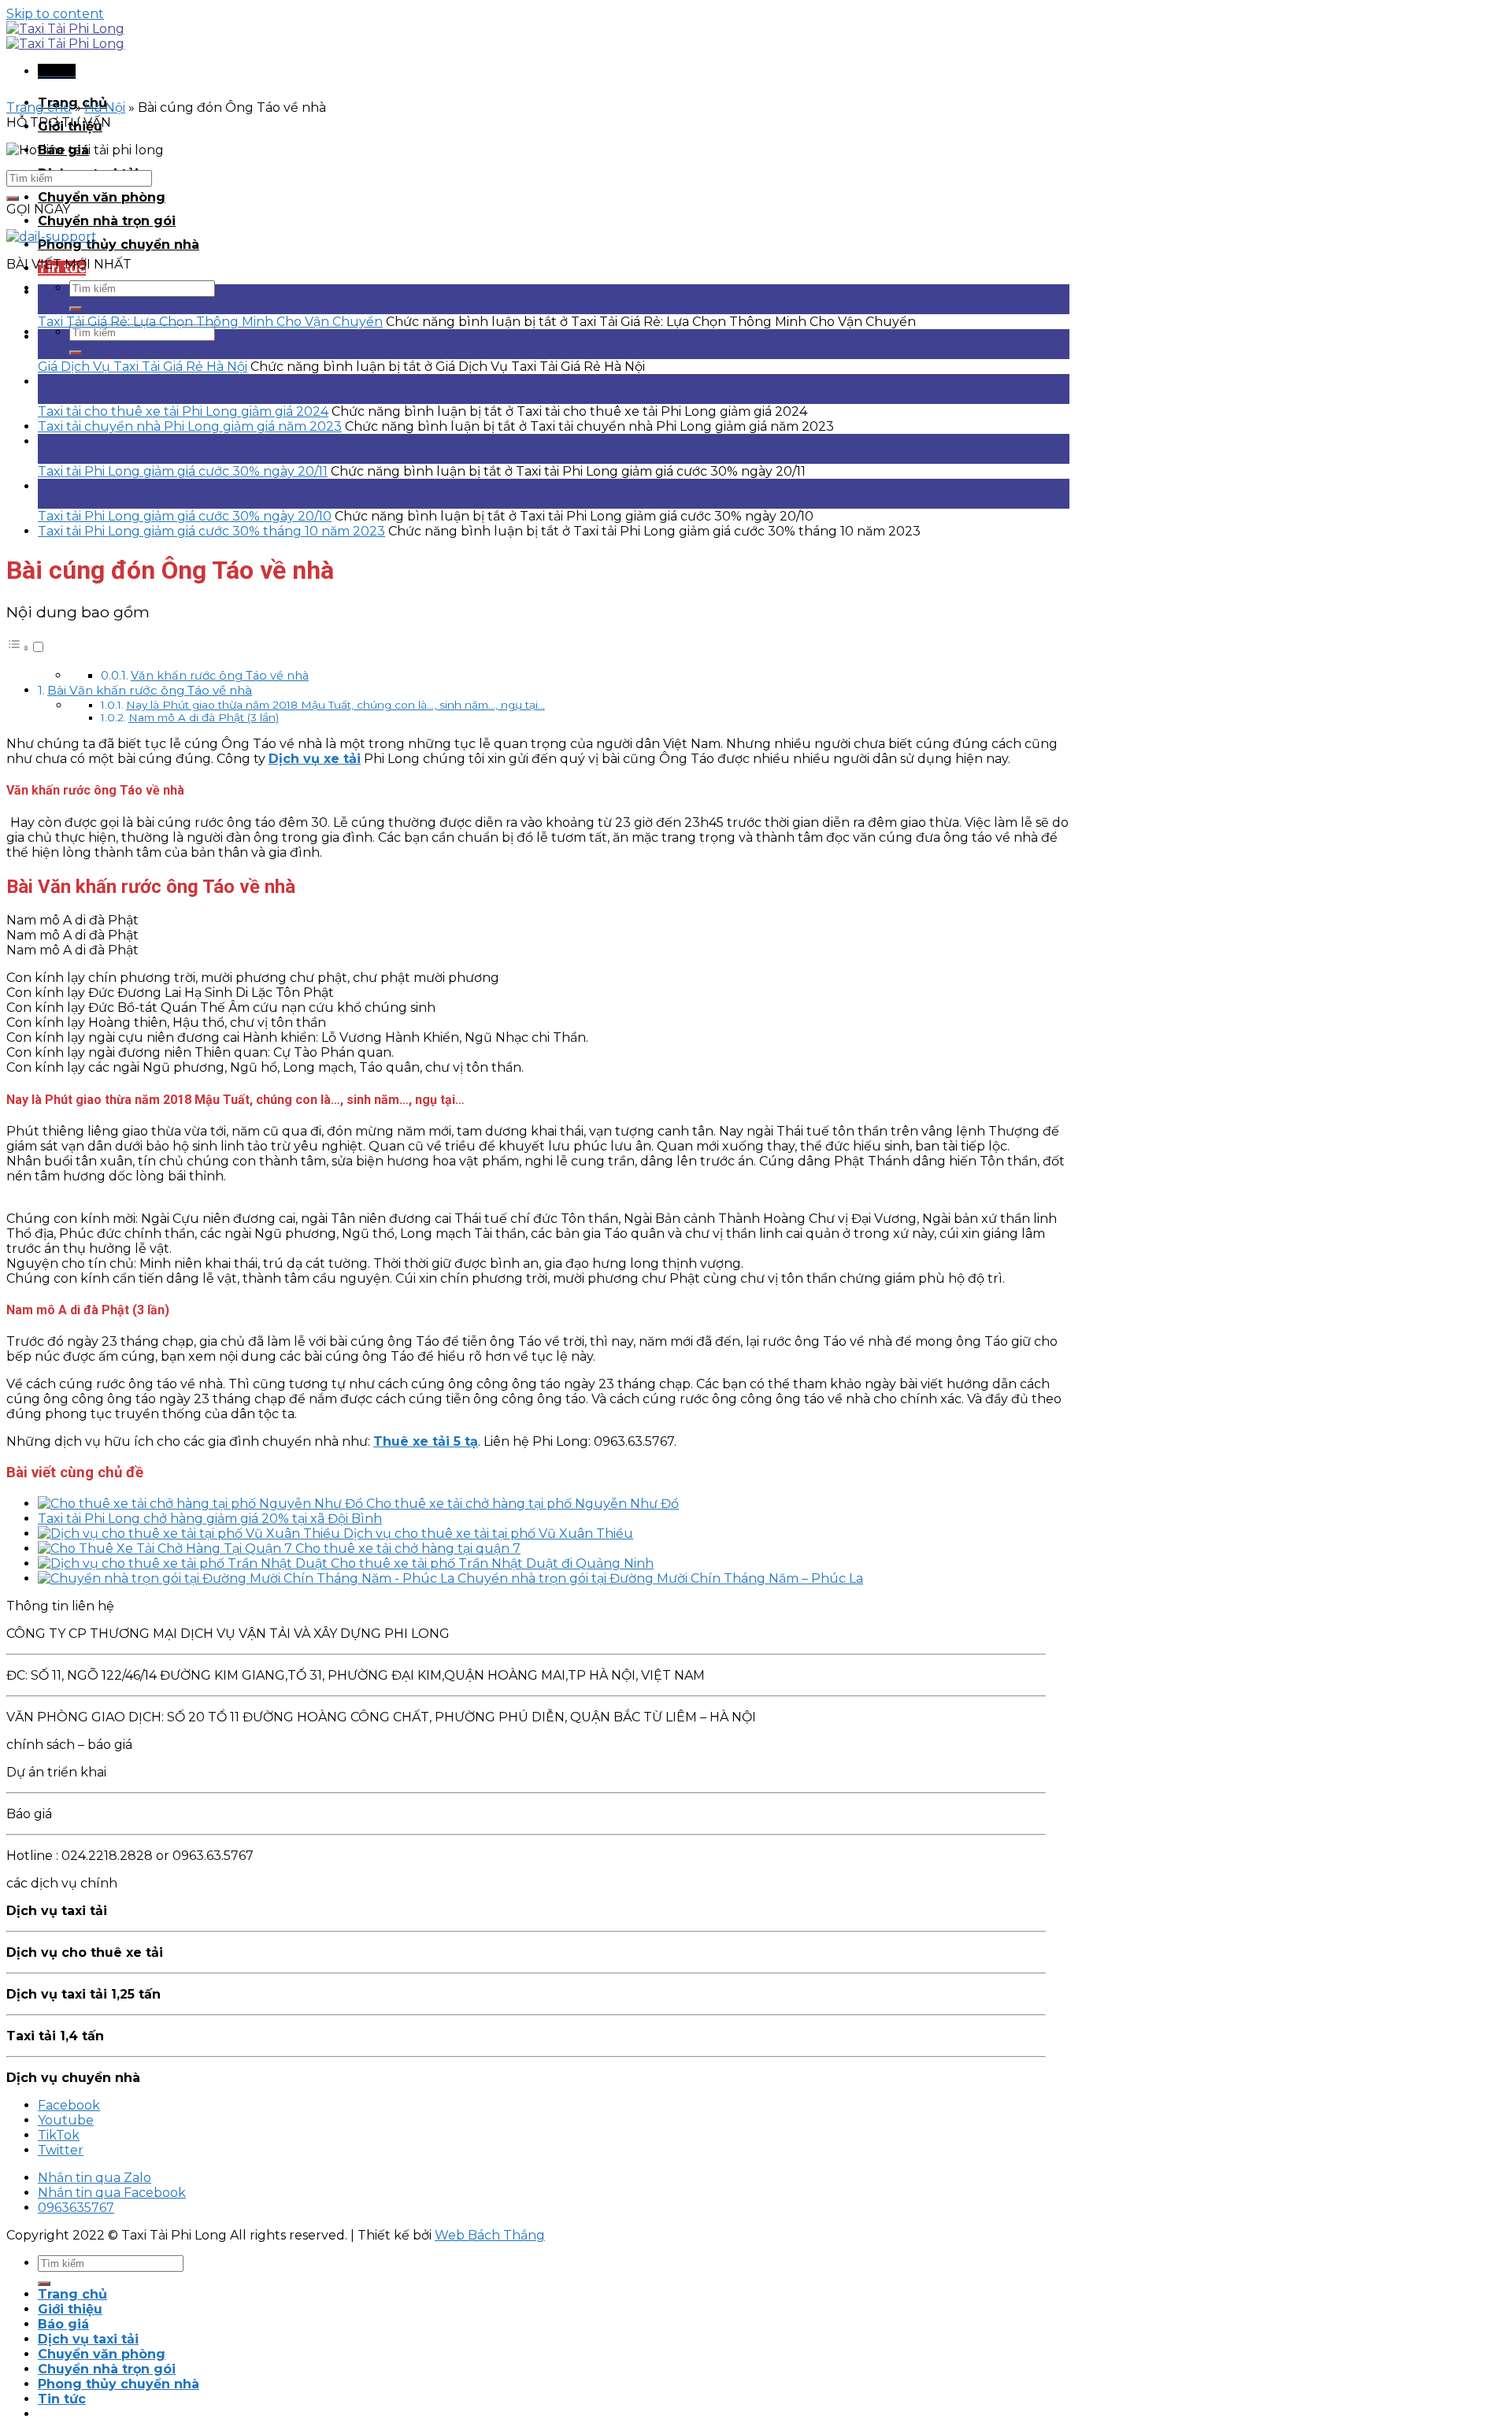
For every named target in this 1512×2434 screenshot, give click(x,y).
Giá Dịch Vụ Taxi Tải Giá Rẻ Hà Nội (143, 367)
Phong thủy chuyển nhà (119, 245)
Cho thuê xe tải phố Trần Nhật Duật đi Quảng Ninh (492, 1563)
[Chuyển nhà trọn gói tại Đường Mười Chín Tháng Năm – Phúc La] (248, 1578)
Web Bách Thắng (490, 2235)
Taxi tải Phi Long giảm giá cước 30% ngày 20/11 (183, 471)
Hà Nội (105, 107)
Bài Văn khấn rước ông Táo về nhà (150, 690)
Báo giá (63, 2324)
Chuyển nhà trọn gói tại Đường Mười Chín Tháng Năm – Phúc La (660, 1578)
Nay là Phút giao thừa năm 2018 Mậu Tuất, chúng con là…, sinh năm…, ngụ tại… (335, 705)
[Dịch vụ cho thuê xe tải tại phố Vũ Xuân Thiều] (191, 1534)
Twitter (61, 2150)
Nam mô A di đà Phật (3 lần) (204, 717)
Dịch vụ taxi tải (88, 2339)
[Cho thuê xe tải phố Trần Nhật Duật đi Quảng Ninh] (184, 1563)
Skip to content (55, 14)
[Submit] (76, 309)
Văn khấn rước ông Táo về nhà (220, 676)
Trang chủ (39, 107)
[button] (26, 648)
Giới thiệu (70, 2309)
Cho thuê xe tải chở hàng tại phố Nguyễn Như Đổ (523, 1504)
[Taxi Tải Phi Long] (65, 36)
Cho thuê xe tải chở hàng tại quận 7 (408, 1549)
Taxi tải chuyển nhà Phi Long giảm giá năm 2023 (190, 426)
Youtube (66, 2120)
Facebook (69, 2105)
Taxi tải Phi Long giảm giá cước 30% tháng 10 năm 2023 (211, 531)
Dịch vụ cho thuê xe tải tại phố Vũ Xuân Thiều (488, 1534)
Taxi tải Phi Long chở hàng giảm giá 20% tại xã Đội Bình (210, 1519)
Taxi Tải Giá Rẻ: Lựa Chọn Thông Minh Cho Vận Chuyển (210, 322)
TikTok (59, 2135)
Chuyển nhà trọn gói (107, 221)
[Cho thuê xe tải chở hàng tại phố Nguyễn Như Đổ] (202, 1504)
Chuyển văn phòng (102, 197)
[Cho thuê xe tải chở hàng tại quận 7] (167, 1549)
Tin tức (62, 2399)
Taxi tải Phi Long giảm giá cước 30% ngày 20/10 (185, 516)
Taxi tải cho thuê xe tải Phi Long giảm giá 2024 (183, 411)
